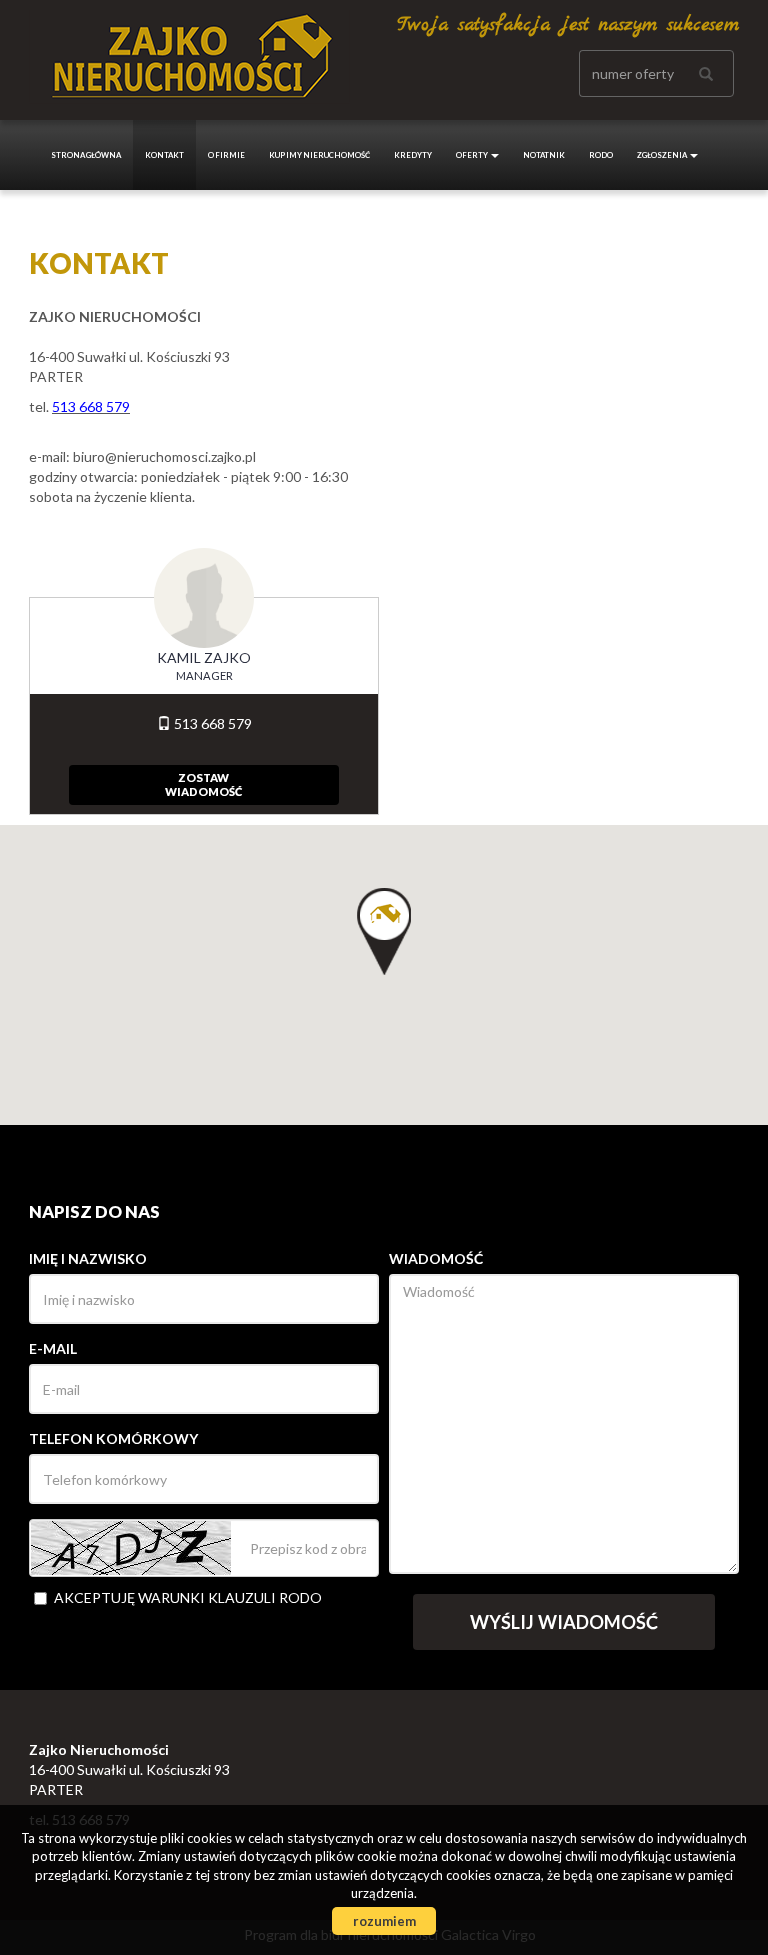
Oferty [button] (472, 155)
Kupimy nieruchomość (319, 155)
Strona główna (86, 155)
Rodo (601, 155)
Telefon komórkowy (113, 1438)
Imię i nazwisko (88, 1258)
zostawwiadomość (203, 784)
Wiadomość (436, 1258)
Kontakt (164, 155)
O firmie (226, 155)
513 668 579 (211, 723)
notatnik (544, 155)
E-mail (53, 1348)
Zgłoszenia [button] (662, 155)
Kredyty (413, 155)
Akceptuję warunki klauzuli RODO (188, 1597)
